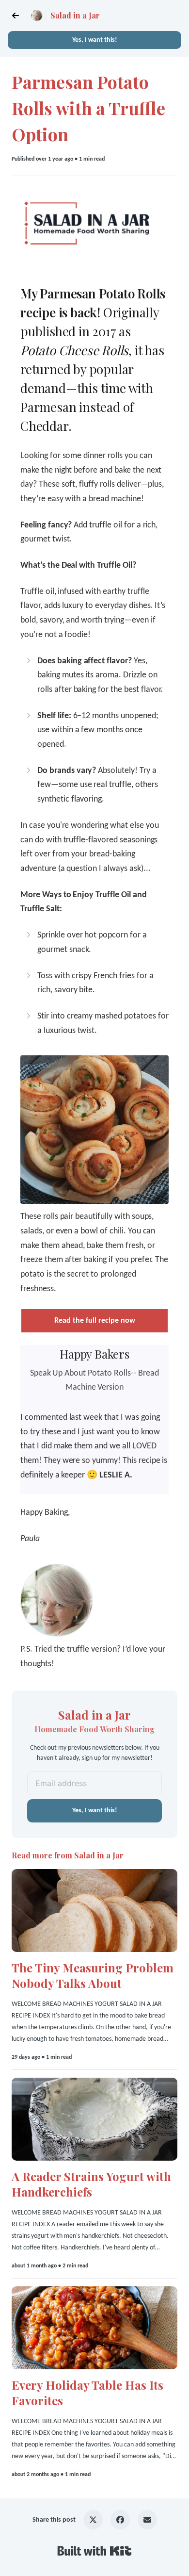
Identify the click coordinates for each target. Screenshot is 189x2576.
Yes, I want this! (95, 40)
